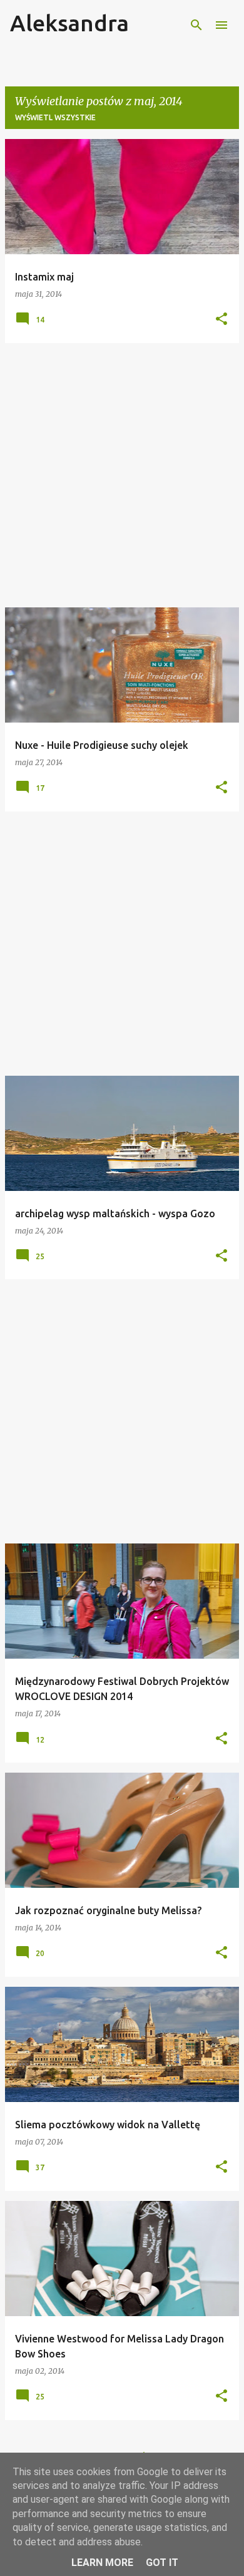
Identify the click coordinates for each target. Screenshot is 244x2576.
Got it (162, 2563)
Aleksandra (69, 23)
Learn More (102, 2563)
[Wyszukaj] (196, 25)
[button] (221, 320)
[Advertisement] (122, 475)
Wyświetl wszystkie (55, 117)
